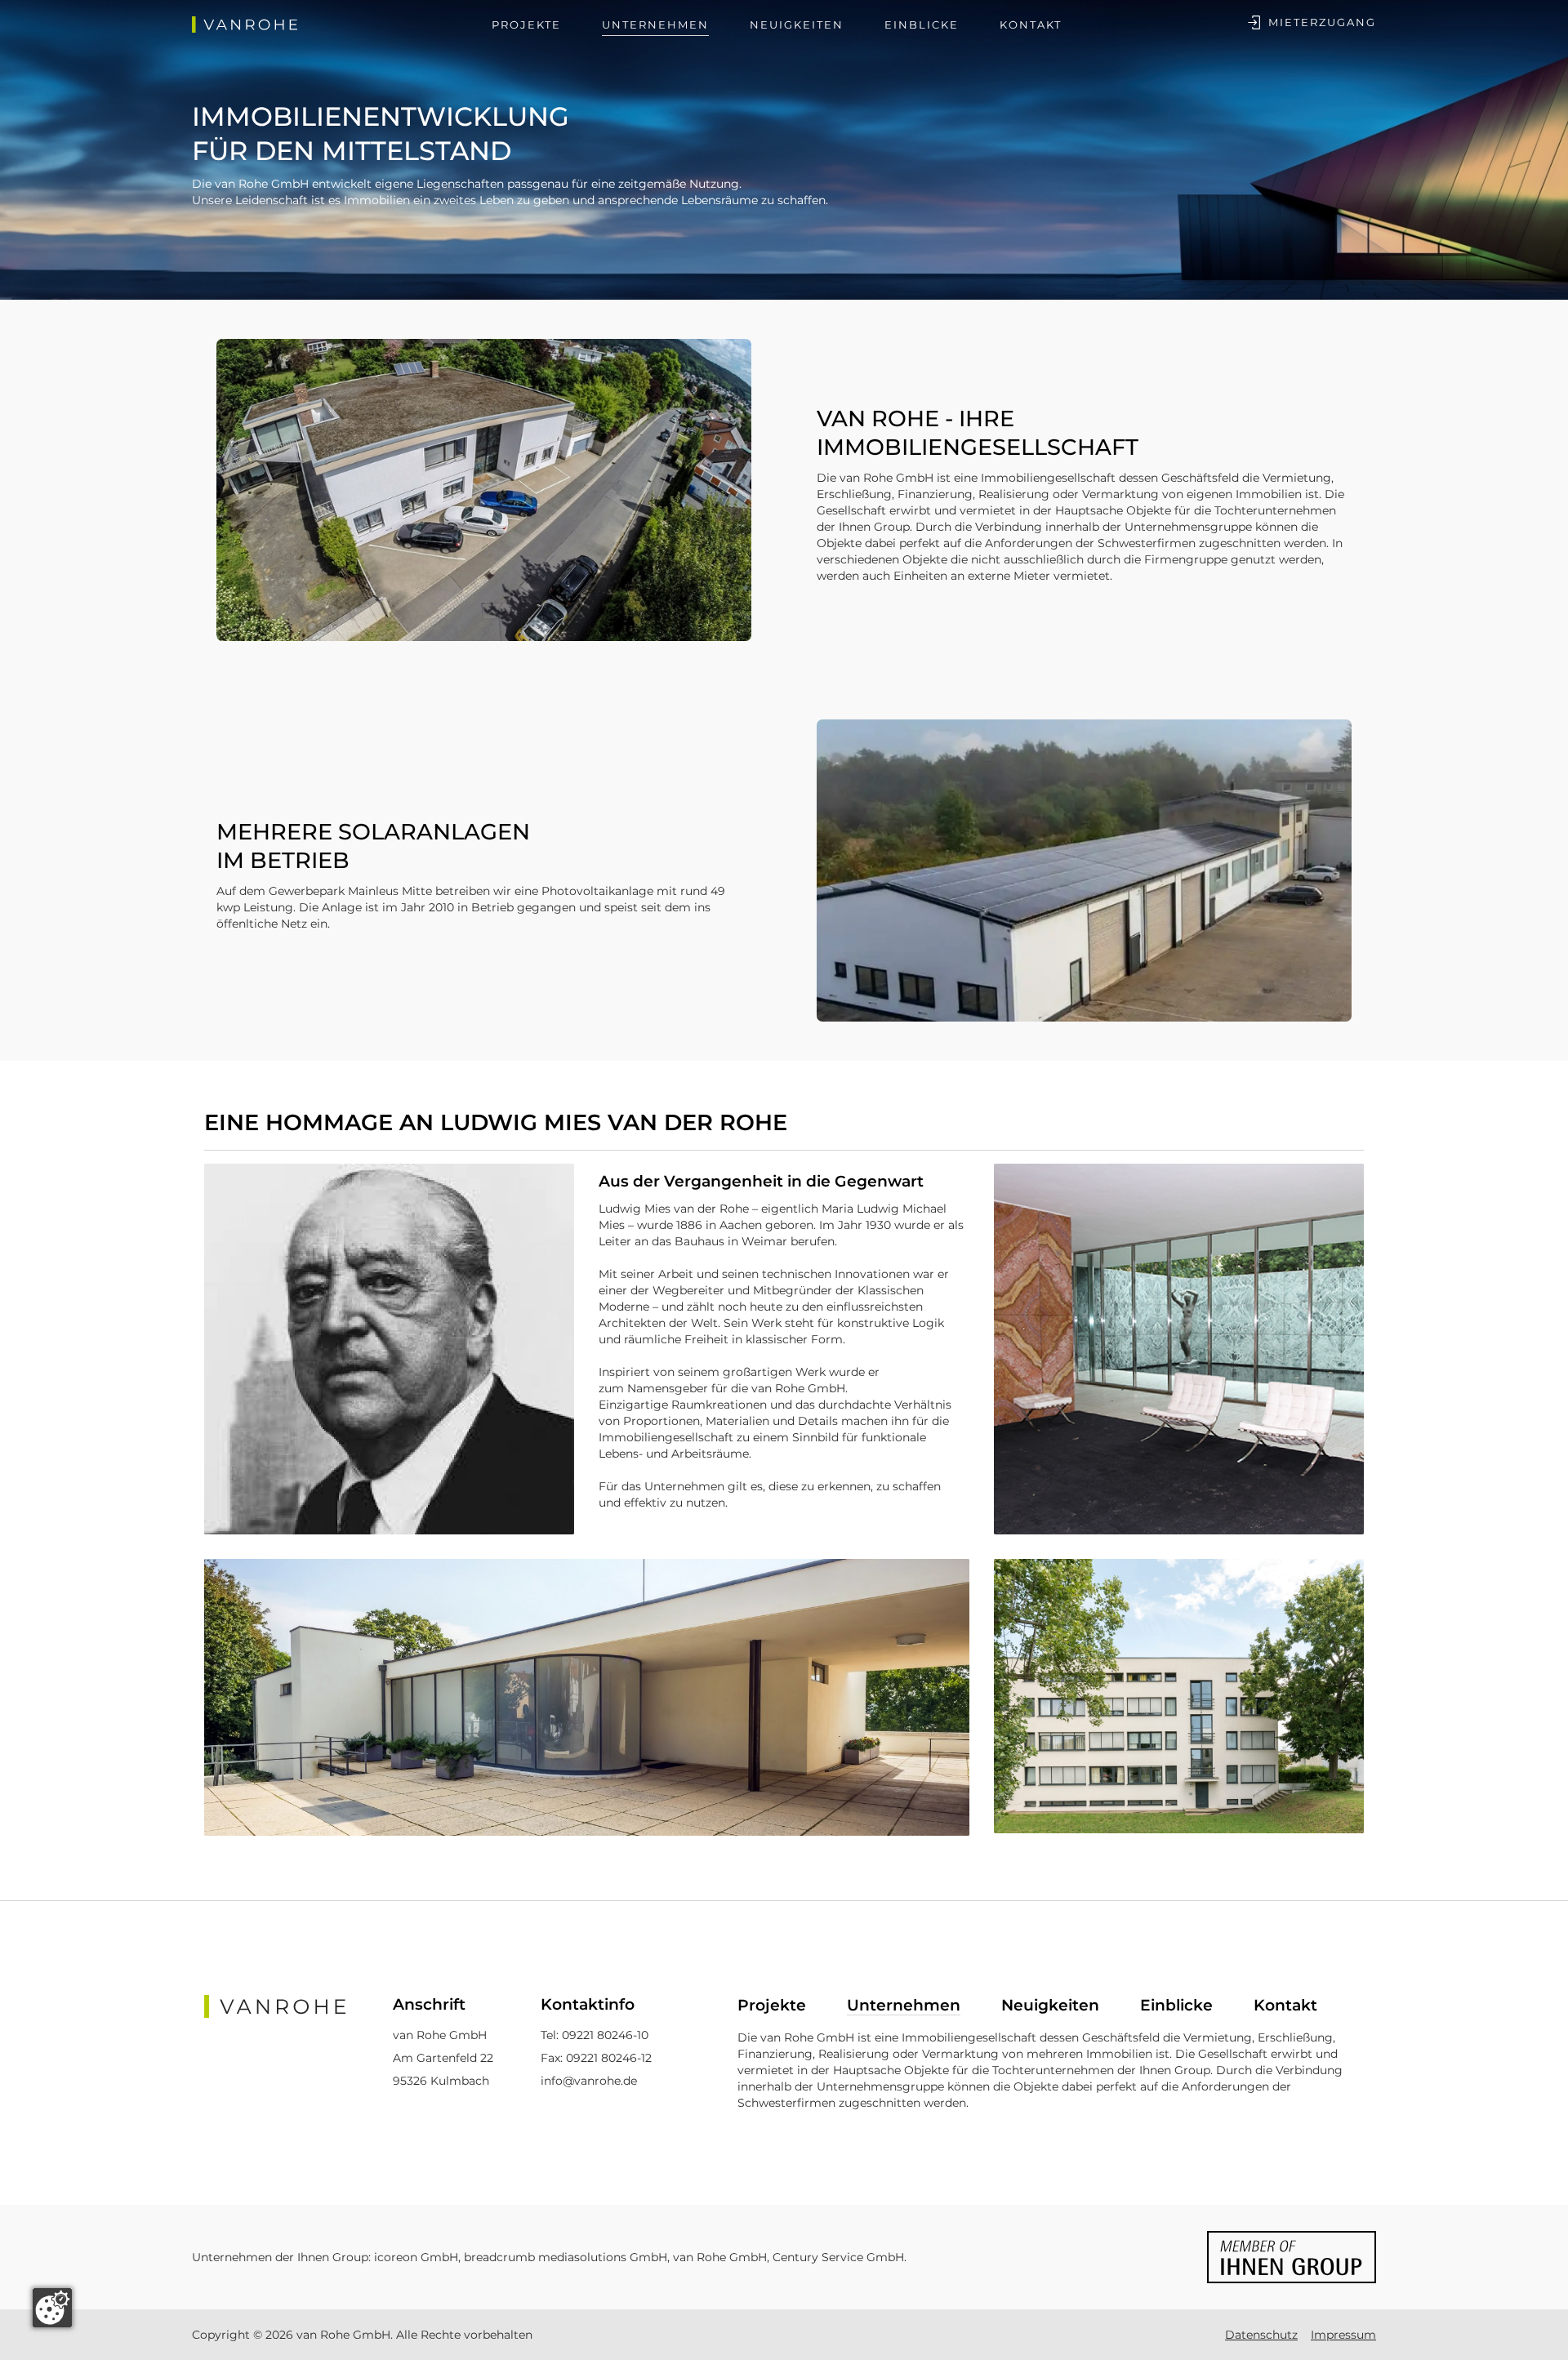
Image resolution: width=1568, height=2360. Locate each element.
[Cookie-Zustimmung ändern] (52, 2308)
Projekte (526, 24)
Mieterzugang (1322, 22)
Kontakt (1031, 24)
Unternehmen (655, 24)
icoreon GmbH (416, 2257)
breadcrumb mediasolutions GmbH (566, 2257)
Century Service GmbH (838, 2257)
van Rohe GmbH (718, 2257)
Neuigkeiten (797, 24)
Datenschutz (1261, 2335)
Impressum (1343, 2335)
